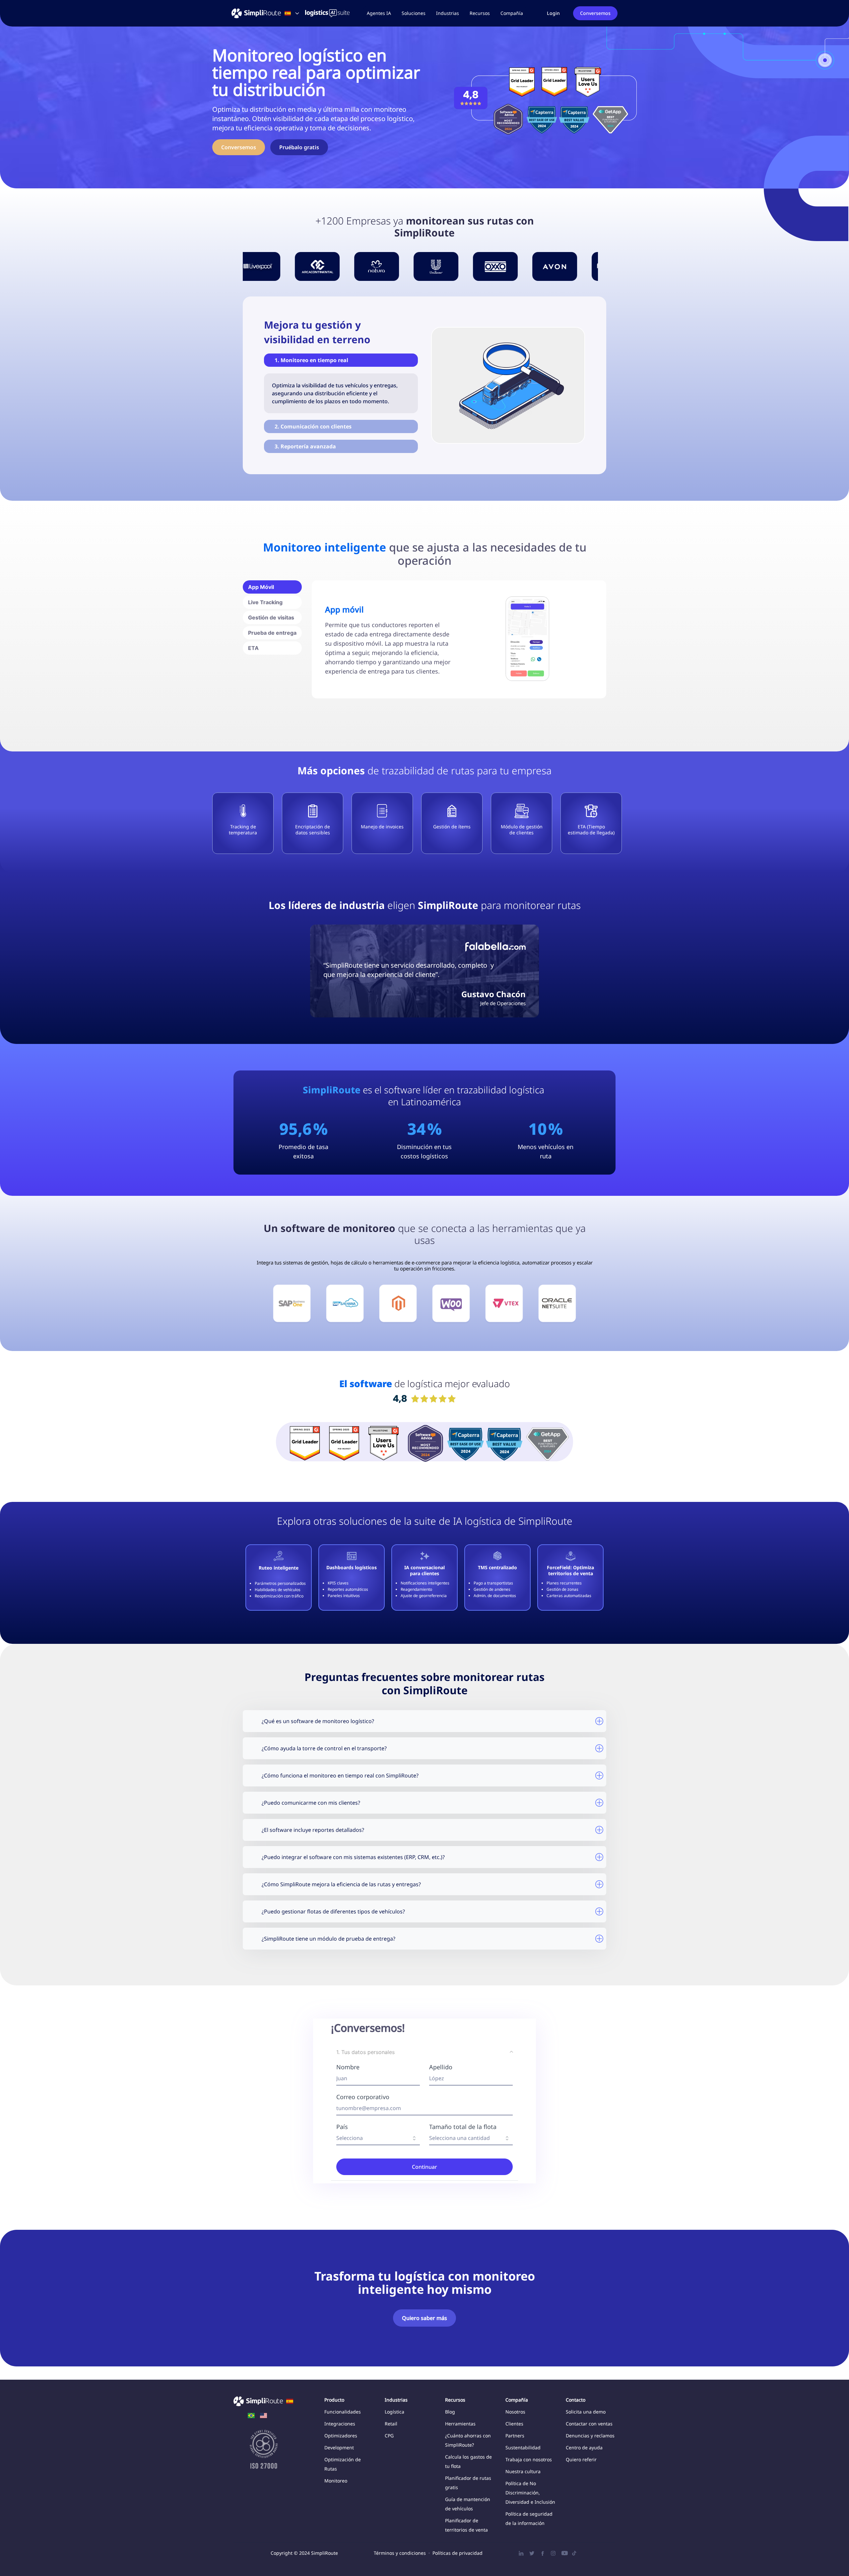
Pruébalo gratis (299, 147)
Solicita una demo (586, 2412)
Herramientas (460, 2424)
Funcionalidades (343, 2412)
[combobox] (378, 2138)
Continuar (424, 2167)
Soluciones (414, 13)
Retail (391, 2424)
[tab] (272, 587)
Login (553, 13)
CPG (389, 2436)
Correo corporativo (363, 2097)
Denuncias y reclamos (590, 2436)
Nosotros (515, 2412)
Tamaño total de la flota (463, 2127)
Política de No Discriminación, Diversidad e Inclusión (530, 2493)
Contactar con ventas (589, 2424)
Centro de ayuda (584, 2447)
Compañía (512, 13)
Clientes (514, 2424)
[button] (414, 13)
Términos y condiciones (400, 2553)
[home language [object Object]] (251, 2416)
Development (339, 2447)
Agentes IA (379, 13)
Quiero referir (581, 2459)
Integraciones (340, 2424)
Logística (394, 2412)
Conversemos (595, 13)
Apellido (441, 2067)
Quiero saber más (424, 2318)
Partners (515, 2436)
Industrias (448, 13)
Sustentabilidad (523, 2447)
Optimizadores (341, 2436)
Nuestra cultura (523, 2471)
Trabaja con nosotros (529, 2459)
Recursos (480, 13)
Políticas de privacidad (457, 2553)
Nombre (348, 2067)
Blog (450, 2412)
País (342, 2127)
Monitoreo (336, 2481)
